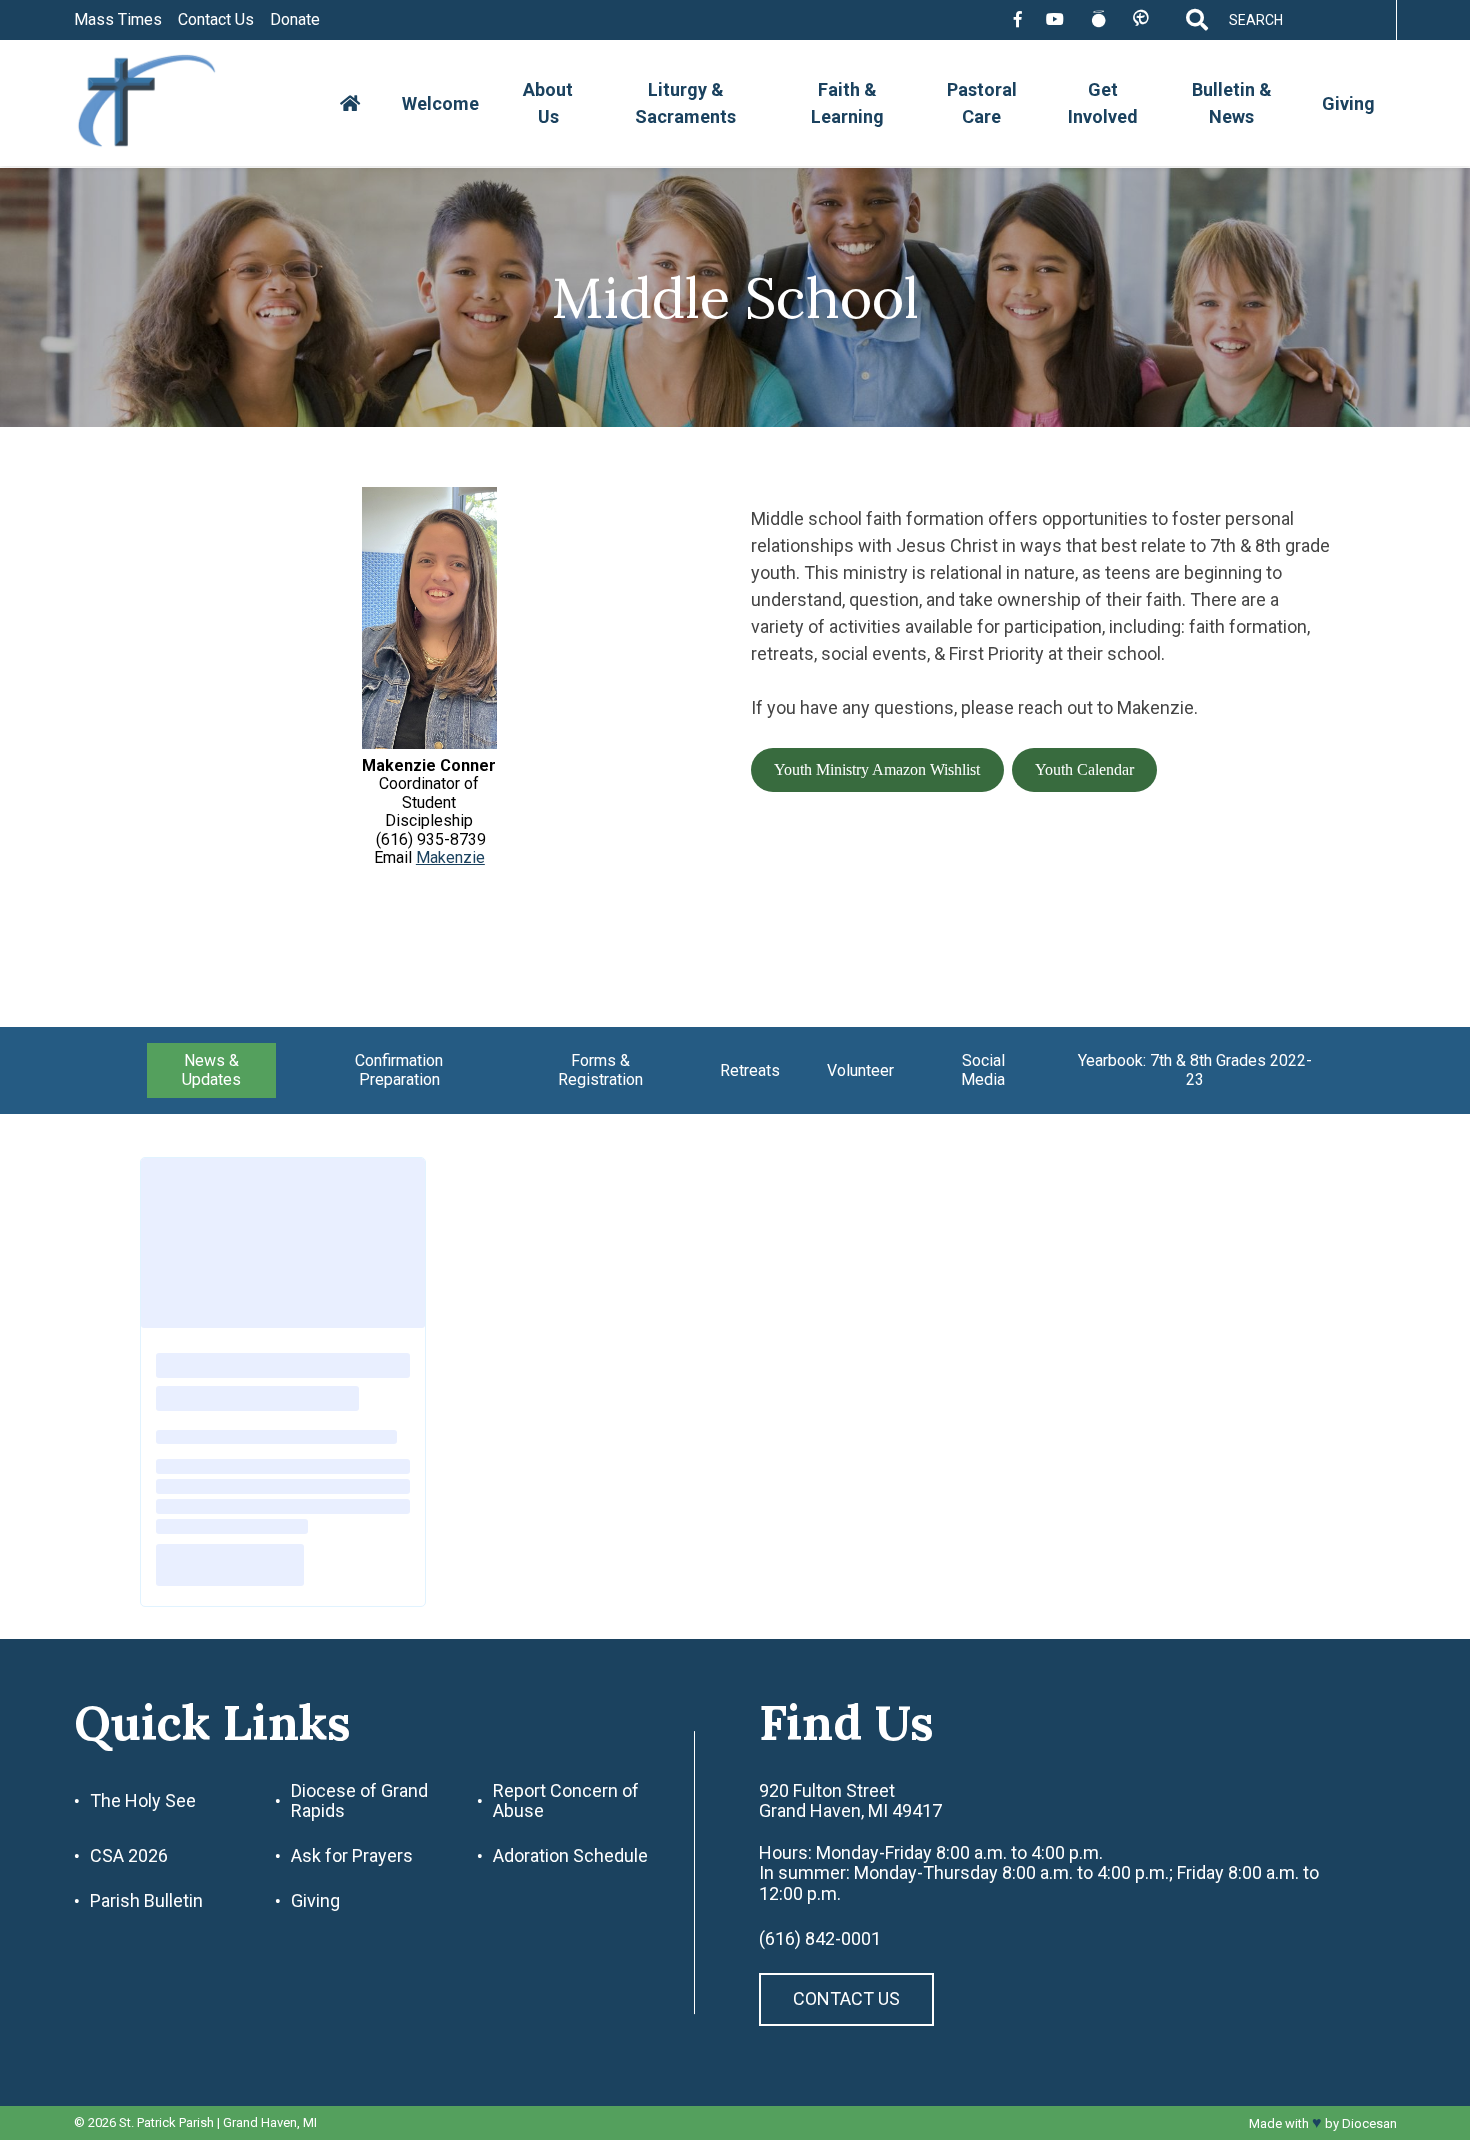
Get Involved (1103, 103)
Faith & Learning (847, 103)
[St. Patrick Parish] (162, 103)
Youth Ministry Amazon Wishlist (877, 769)
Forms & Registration (600, 1069)
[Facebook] (1018, 20)
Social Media (983, 1069)
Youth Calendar (1084, 769)
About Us (548, 103)
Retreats (750, 1070)
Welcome (440, 103)
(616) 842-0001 (820, 1939)
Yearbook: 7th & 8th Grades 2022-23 (1195, 1069)
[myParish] (1140, 19)
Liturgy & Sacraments (685, 103)
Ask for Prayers (352, 1856)
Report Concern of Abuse (566, 1801)
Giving (1348, 103)
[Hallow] (1098, 20)
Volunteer (860, 1070)
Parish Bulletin (146, 1901)
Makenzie (450, 857)
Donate (295, 20)
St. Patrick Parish (166, 2122)
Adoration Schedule (570, 1856)
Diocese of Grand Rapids (359, 1801)
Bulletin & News (1232, 103)
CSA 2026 (129, 1856)
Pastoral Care (982, 103)
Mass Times (118, 20)
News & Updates (211, 1069)
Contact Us (216, 20)
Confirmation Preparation (399, 1069)
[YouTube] (1055, 20)
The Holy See (143, 1801)
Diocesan (1369, 2123)
